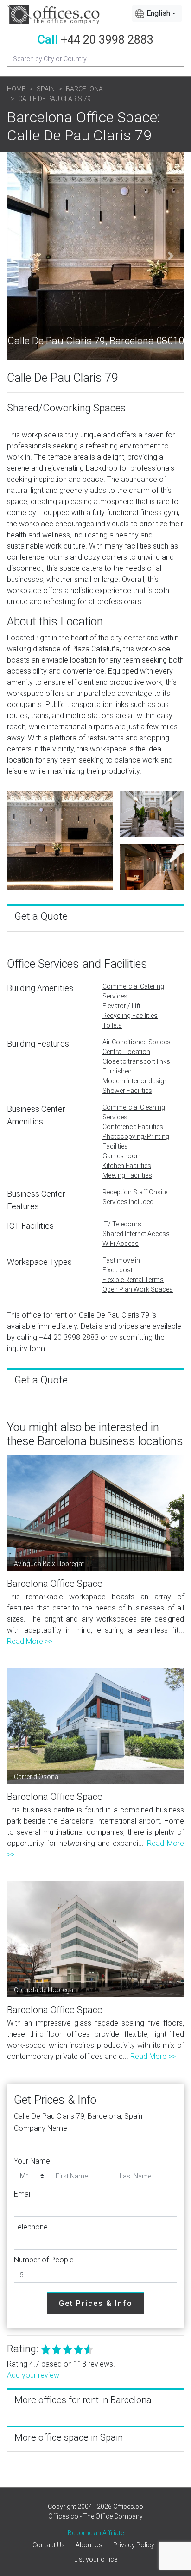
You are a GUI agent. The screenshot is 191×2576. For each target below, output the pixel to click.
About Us (89, 2545)
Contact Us (49, 2545)
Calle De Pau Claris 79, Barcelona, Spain (78, 2116)
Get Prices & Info (96, 2303)
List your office (96, 2559)
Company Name (41, 2128)
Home (16, 89)
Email (23, 2194)
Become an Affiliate (96, 2533)
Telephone (31, 2227)
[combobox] (157, 13)
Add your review (33, 2375)
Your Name (32, 2161)
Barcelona (84, 89)
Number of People (44, 2260)
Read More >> (30, 1641)
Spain (46, 89)
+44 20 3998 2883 (107, 40)
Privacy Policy (134, 2545)
